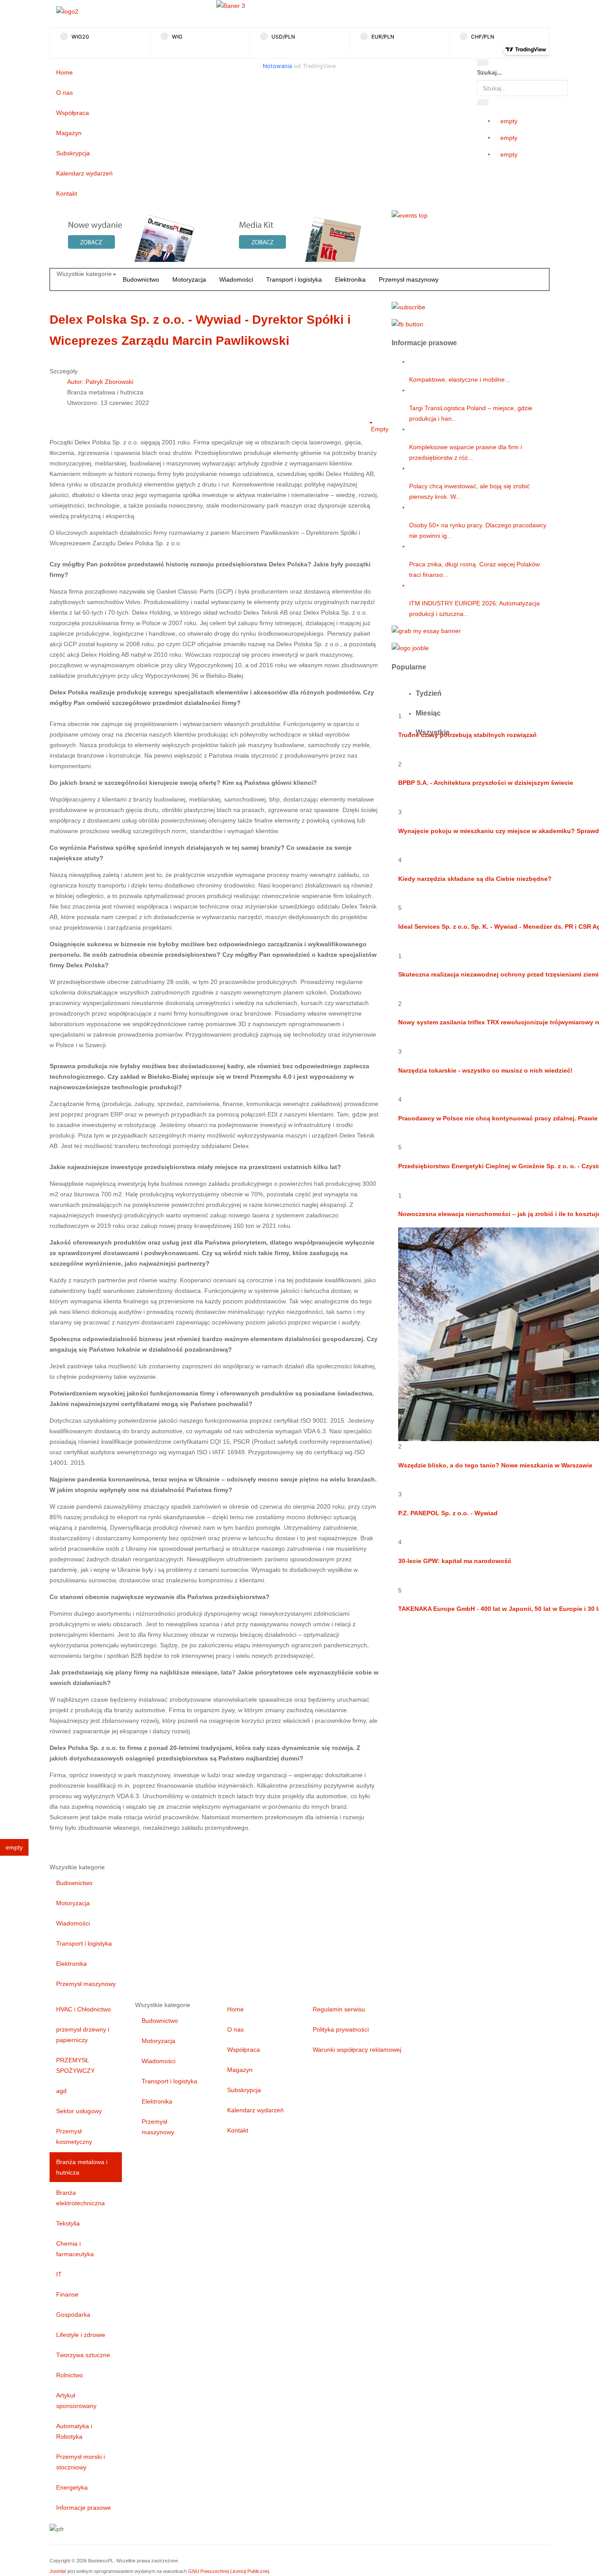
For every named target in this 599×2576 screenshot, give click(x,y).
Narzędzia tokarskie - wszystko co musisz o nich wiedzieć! (485, 1070)
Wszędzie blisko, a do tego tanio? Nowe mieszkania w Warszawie (495, 1465)
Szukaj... (490, 72)
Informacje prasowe (84, 2508)
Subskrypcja (73, 153)
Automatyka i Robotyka (74, 2431)
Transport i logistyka (294, 279)
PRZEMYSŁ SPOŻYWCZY (75, 2065)
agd (61, 2091)
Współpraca (73, 113)
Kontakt (67, 193)
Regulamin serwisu (339, 2009)
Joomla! (58, 2571)
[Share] (483, 102)
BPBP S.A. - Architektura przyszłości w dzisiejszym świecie (486, 783)
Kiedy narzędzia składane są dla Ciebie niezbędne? (475, 879)
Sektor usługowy (79, 2111)
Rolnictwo (70, 2375)
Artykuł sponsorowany (76, 2401)
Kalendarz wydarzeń (84, 173)
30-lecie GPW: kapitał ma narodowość (455, 1561)
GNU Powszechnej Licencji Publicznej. (229, 2571)
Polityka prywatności (341, 2029)
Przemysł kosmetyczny (74, 2136)
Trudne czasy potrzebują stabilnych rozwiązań (467, 735)
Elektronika (350, 279)
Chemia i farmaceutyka (75, 2249)
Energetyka (72, 2487)
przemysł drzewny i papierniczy (83, 2035)
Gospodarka (73, 2315)
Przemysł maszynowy (409, 279)
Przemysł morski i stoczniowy (80, 2462)
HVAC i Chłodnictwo (84, 2009)
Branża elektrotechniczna (80, 2198)
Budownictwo (141, 279)
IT (59, 2274)
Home (64, 72)
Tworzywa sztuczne (83, 2355)
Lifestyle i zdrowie (81, 2335)
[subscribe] (408, 306)
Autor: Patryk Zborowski (100, 382)
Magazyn (69, 133)
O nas (64, 93)
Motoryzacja (189, 279)
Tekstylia (68, 2223)
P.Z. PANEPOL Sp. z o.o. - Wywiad (448, 1513)
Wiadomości (236, 279)
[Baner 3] (231, 5)
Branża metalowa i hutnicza (82, 2167)
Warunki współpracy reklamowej (357, 2050)
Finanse (67, 2294)
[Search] (483, 63)
